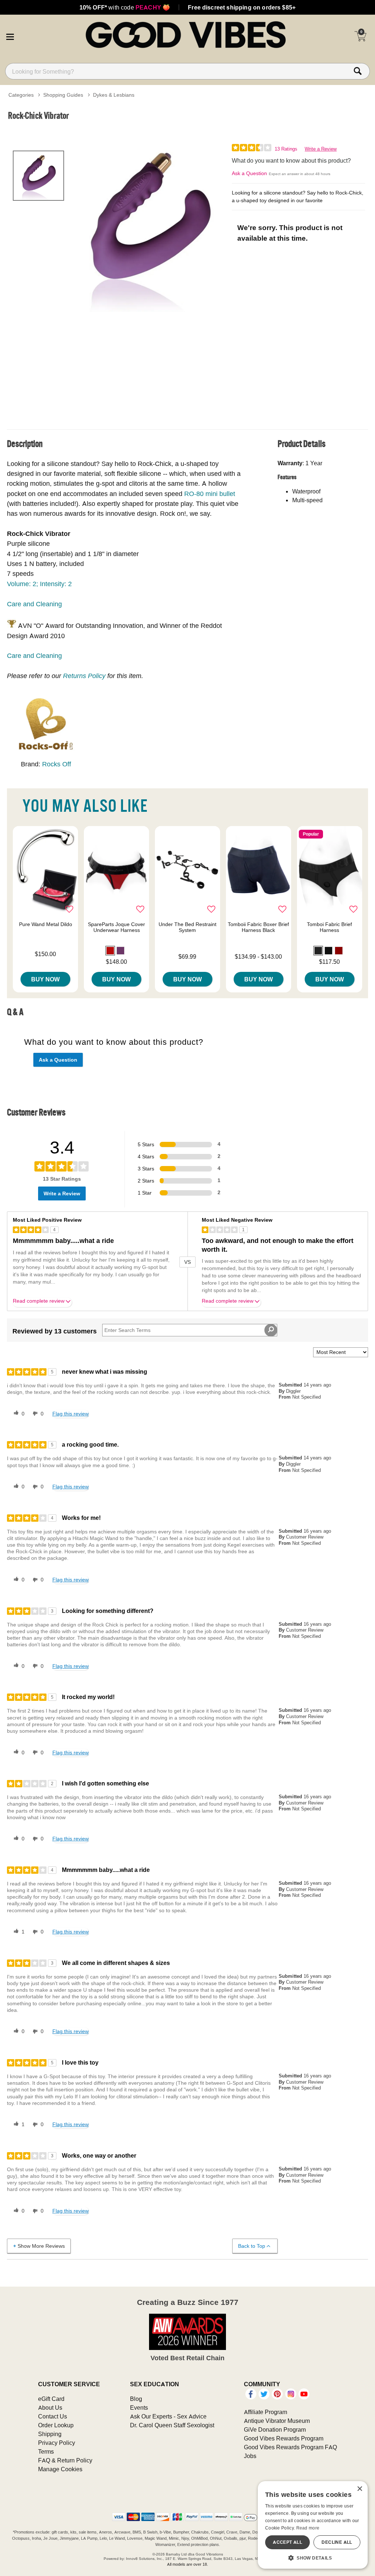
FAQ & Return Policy (65, 2460)
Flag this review (70, 1414)
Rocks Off (57, 764)
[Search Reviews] (271, 1330)
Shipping (50, 2434)
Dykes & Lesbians (114, 95)
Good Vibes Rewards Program (284, 2438)
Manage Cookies (60, 2469)
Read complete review (39, 1301)
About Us (50, 2407)
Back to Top (252, 2246)
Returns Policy (84, 676)
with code (125, 7)
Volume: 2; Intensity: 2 (39, 584)
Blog (136, 2399)
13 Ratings (286, 149)
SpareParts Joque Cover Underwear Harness (116, 927)
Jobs (250, 2456)
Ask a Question (249, 173)
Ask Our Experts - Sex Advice (168, 2416)
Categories (21, 95)
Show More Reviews (41, 2246)
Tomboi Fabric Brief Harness (329, 927)
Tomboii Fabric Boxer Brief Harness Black (258, 927)
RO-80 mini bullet (210, 494)
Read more (308, 2528)
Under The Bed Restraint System (187, 927)
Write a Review (321, 149)
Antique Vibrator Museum (277, 2421)
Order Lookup (56, 2425)
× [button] (359, 2489)
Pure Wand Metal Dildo (46, 924)
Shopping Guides (63, 95)
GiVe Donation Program (275, 2429)
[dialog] (313, 2525)
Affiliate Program (266, 2412)
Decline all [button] (337, 2542)
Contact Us (53, 2416)
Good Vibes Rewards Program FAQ (290, 2447)
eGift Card (51, 2399)
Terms (46, 2451)
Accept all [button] (287, 2542)
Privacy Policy (57, 2443)
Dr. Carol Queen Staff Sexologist (172, 2425)
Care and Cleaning (34, 604)
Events (139, 2407)
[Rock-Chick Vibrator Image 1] (149, 225)
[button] (10, 36)
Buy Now (45, 979)
